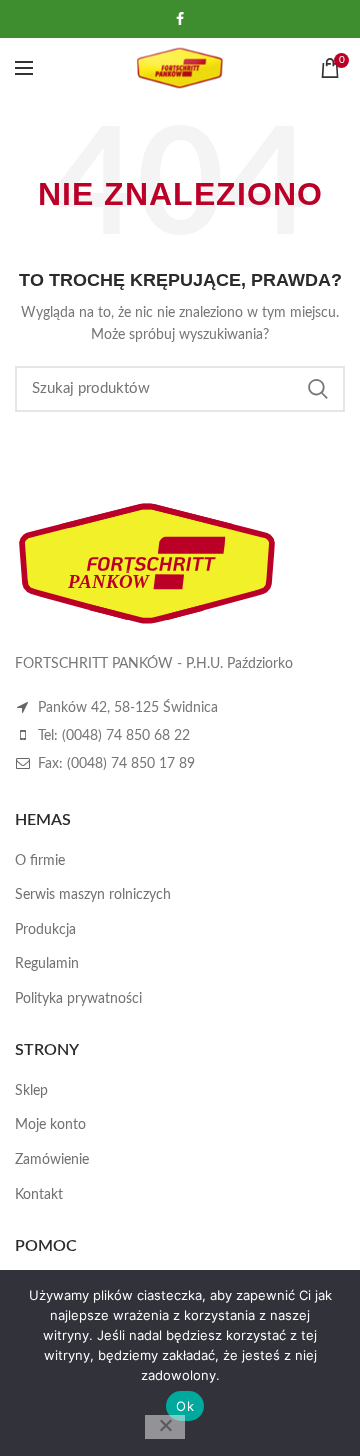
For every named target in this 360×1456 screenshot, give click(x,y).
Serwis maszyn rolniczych (93, 895)
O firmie (40, 861)
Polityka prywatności (78, 999)
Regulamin (47, 964)
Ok (185, 1406)
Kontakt (39, 1195)
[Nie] (165, 1427)
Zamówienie (52, 1160)
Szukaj (318, 389)
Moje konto (50, 1125)
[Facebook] (180, 19)
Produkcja (45, 930)
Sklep (31, 1091)
